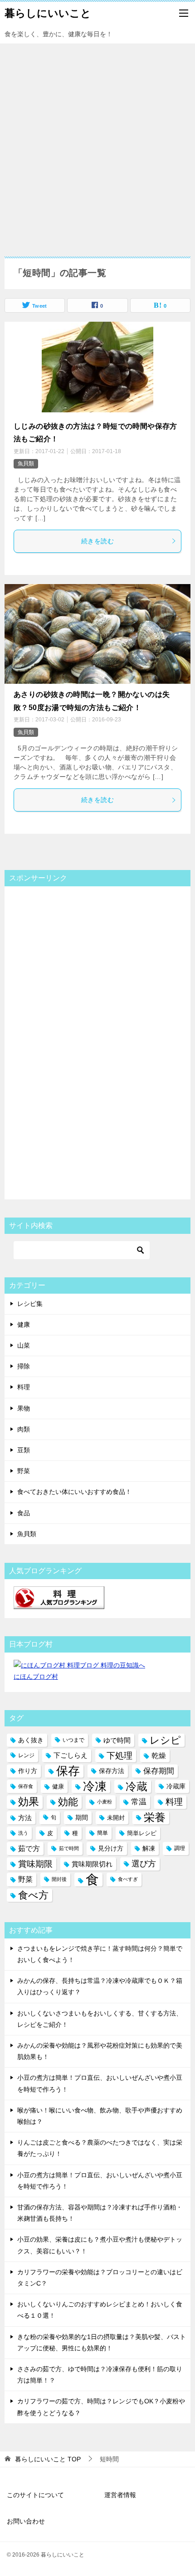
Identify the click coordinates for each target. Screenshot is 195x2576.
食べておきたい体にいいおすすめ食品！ (74, 1492)
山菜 (24, 1345)
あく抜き (31, 1740)
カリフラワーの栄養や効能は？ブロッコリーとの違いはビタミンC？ (100, 2278)
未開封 (116, 1818)
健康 (24, 1324)
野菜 (24, 1471)
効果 (29, 1802)
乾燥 (159, 1756)
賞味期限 (35, 1864)
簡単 (102, 1833)
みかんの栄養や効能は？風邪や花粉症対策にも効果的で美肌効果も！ (100, 2051)
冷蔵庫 (176, 1786)
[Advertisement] (97, 145)
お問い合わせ (26, 2521)
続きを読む (97, 541)
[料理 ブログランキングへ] (59, 1603)
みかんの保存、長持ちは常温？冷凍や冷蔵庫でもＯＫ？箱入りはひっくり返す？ (100, 1986)
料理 (24, 1387)
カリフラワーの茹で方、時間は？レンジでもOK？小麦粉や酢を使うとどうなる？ (101, 2407)
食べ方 (33, 1895)
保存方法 (112, 1771)
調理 (180, 1848)
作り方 (28, 1771)
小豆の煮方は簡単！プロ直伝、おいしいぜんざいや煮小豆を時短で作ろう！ (100, 2083)
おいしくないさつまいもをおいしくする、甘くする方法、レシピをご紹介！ (100, 2019)
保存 (68, 1771)
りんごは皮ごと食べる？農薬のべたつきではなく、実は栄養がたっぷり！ (100, 2148)
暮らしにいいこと (48, 13)
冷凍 (95, 1786)
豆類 (24, 1450)
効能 (68, 1802)
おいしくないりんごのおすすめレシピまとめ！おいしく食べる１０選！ (100, 2310)
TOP (48, 2459)
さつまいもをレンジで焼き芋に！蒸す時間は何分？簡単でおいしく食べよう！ (100, 1954)
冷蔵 (136, 1786)
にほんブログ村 (36, 1677)
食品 (24, 1513)
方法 (25, 1818)
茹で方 (29, 1848)
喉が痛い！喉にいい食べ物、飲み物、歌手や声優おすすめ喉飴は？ (100, 2116)
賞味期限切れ (92, 1864)
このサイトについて (35, 2495)
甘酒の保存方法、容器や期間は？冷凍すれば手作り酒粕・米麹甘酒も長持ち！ (100, 2213)
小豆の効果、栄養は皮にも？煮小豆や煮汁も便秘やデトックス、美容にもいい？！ (100, 2245)
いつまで (73, 1740)
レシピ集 (30, 1304)
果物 (24, 1408)
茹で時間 (69, 1848)
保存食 (26, 1786)
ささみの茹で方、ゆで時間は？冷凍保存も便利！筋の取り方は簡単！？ (100, 2375)
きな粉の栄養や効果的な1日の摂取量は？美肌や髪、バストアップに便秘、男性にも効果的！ (102, 2342)
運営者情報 (120, 2495)
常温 (139, 1802)
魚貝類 (26, 464)
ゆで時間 (117, 1740)
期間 (82, 1817)
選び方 (144, 1864)
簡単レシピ (142, 1833)
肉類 (24, 1429)
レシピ (165, 1740)
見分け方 (111, 1848)
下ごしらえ (71, 1755)
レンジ (26, 1755)
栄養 (155, 1817)
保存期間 (159, 1771)
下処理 (119, 1756)
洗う (23, 1833)
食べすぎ (128, 1879)
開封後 (59, 1879)
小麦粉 (105, 1802)
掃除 (24, 1366)
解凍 (149, 1848)
